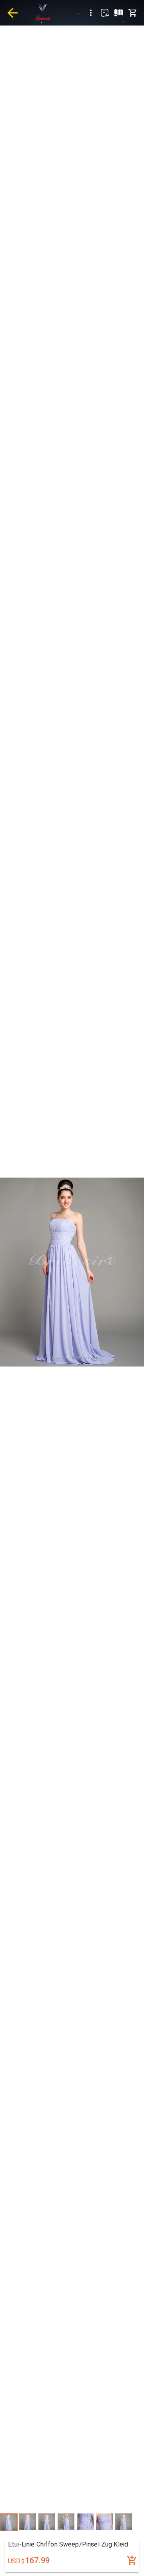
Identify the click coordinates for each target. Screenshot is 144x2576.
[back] (12, 13)
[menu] (91, 13)
